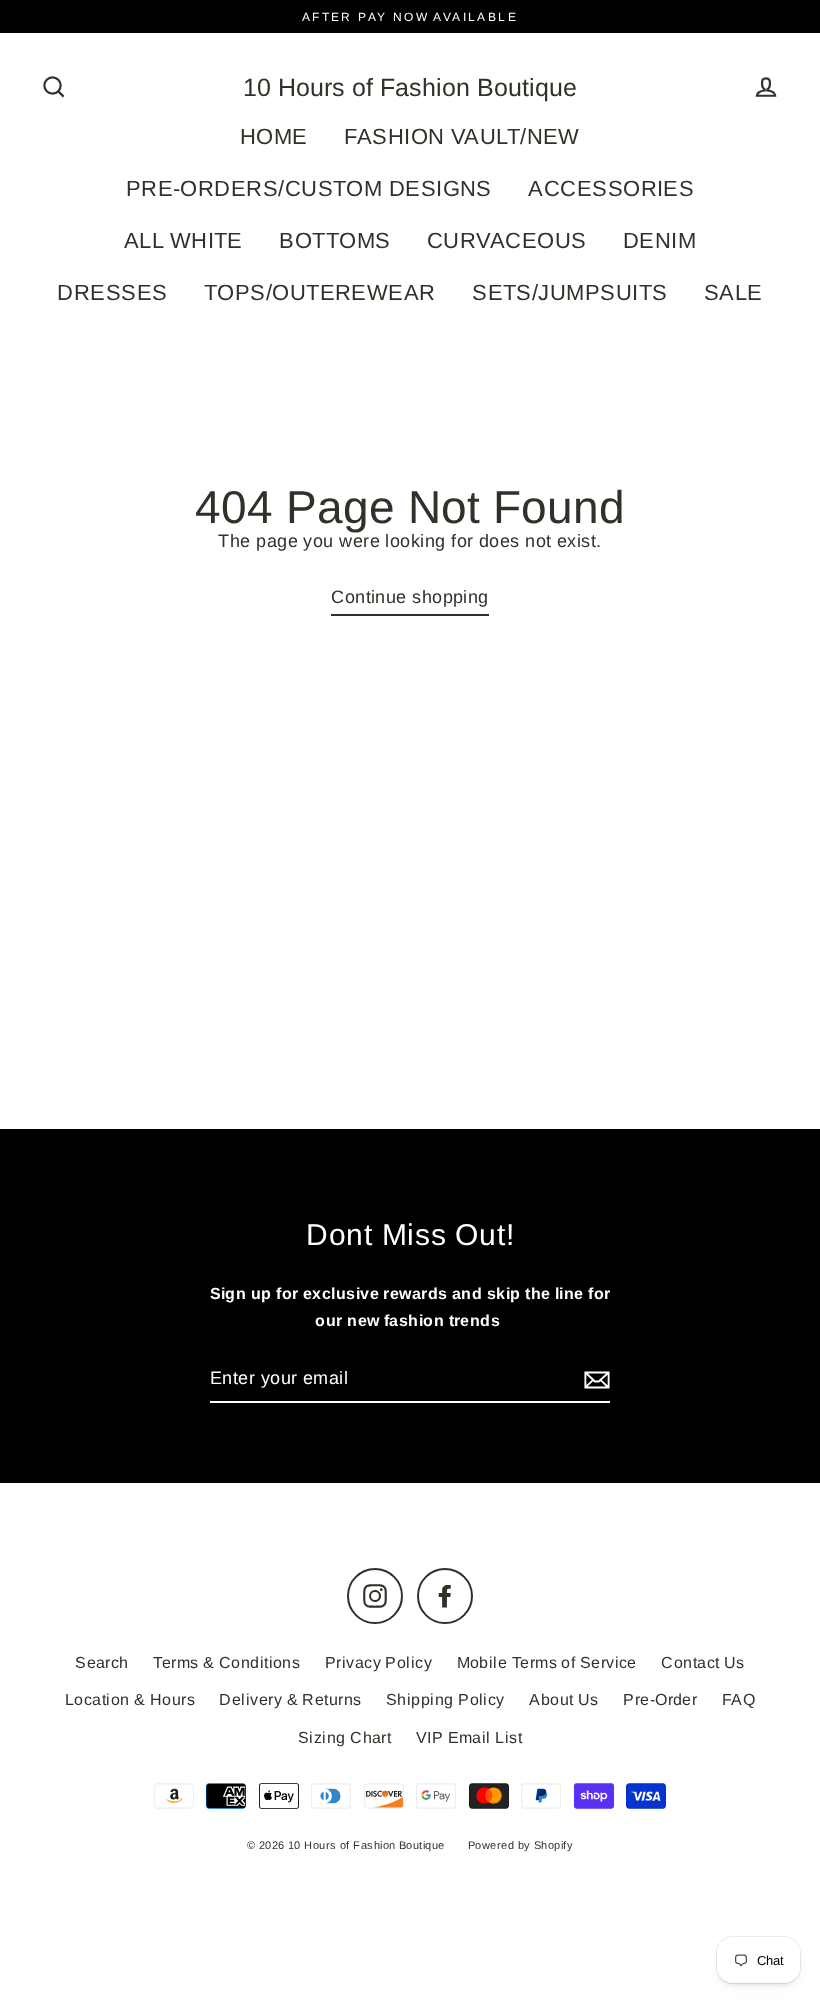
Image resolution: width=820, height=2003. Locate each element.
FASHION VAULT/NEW (462, 136)
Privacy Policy (378, 1662)
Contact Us (703, 1662)
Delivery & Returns (290, 1699)
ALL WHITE (183, 240)
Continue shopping (410, 597)
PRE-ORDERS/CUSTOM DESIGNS (309, 188)
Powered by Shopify (520, 1845)
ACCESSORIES (611, 188)
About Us (564, 1699)
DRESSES (112, 292)
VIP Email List (469, 1737)
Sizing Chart (344, 1737)
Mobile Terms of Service (547, 1662)
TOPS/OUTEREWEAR (320, 292)
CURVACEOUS (507, 240)
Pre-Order (660, 1699)
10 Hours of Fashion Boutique (410, 87)
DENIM (659, 240)
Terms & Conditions (226, 1662)
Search (102, 1662)
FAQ (738, 1699)
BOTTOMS (334, 240)
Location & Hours (130, 1699)
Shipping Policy (445, 1699)
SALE (733, 292)
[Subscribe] (594, 1379)
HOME (274, 136)
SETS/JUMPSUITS (569, 292)
